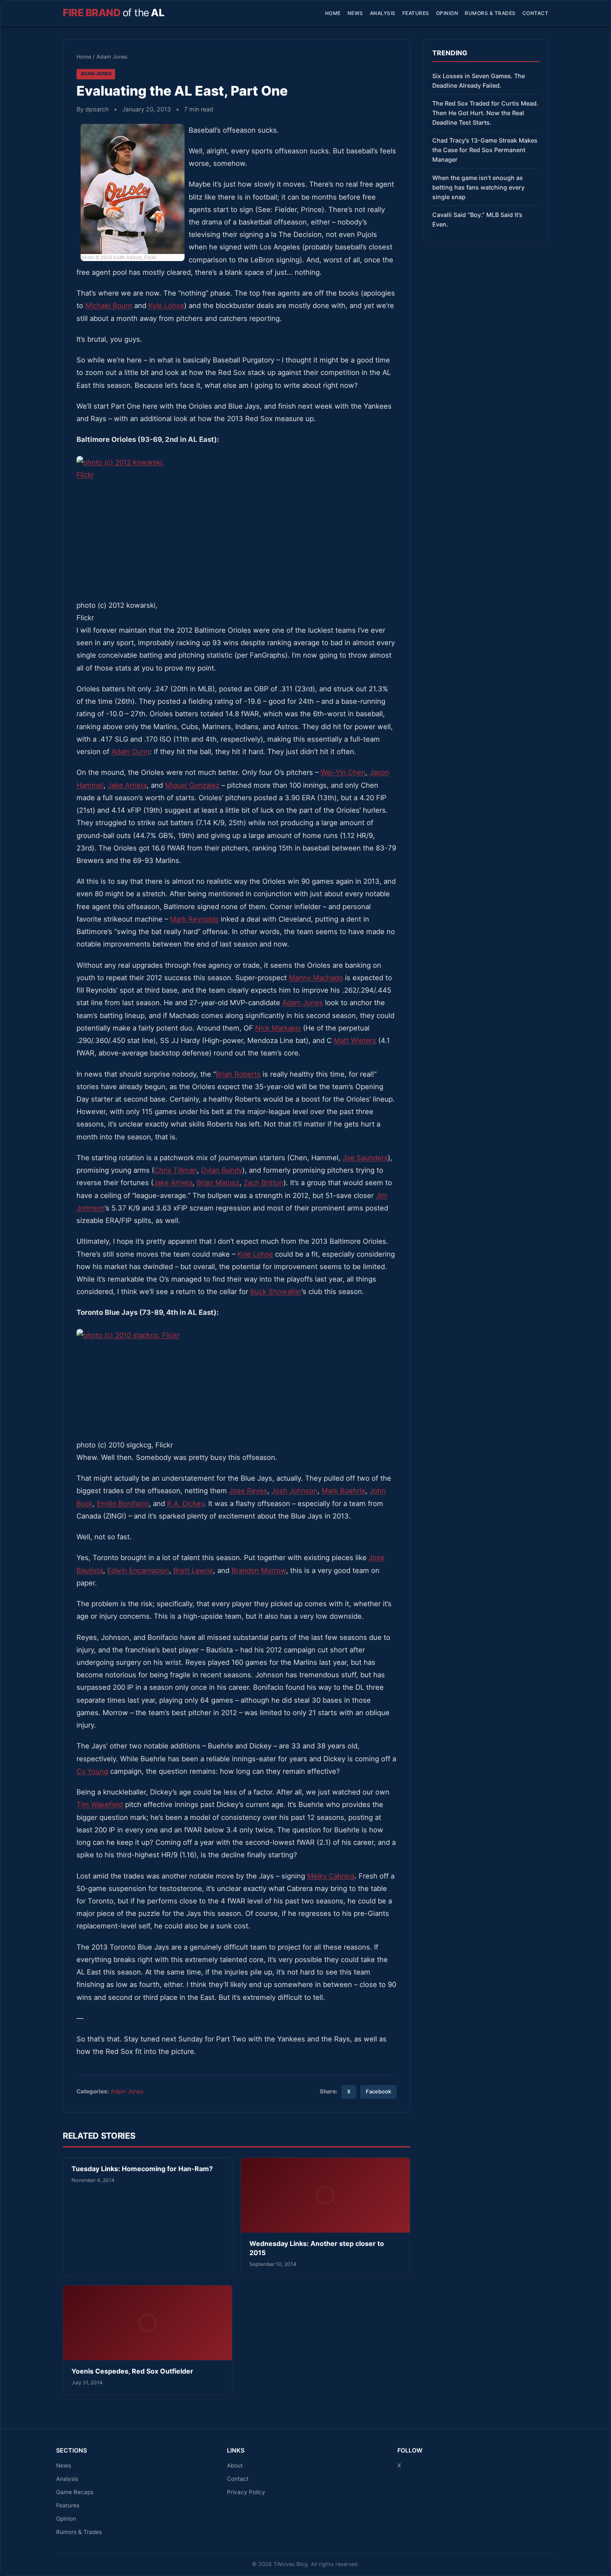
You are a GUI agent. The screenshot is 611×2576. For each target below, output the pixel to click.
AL (113, 13)
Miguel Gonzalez (192, 785)
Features (416, 13)
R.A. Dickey (186, 1504)
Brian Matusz (218, 1183)
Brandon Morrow (259, 1570)
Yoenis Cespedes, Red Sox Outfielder (132, 2371)
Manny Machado (316, 978)
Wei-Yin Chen (343, 772)
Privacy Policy (246, 2492)
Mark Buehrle (344, 1491)
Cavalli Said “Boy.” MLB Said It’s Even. (477, 219)
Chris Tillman (176, 1170)
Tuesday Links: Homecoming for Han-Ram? (142, 2169)
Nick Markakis (278, 1028)
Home (333, 13)
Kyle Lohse (166, 306)
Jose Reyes (248, 1491)
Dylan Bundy (222, 1170)
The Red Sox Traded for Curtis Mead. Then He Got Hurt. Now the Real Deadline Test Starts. (485, 113)
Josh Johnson (294, 1491)
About (235, 2465)
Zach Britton (264, 1183)
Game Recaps (75, 2492)
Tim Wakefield (100, 1804)
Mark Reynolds (194, 919)
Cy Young (92, 1771)
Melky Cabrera (331, 1876)
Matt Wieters (355, 1040)
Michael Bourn (109, 306)
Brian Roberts (238, 1074)
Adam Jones (112, 57)
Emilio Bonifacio (123, 1504)
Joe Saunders (365, 1158)
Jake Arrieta (127, 785)
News (355, 13)
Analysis (383, 13)
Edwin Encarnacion (138, 1570)
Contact (536, 13)
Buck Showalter (276, 1292)
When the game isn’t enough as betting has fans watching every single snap (478, 187)
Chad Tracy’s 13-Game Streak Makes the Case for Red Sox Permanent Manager (485, 150)
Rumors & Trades (490, 13)
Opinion (447, 13)
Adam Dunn (131, 752)
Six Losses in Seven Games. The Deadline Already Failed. (479, 81)
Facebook (378, 2092)
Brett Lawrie (193, 1570)
